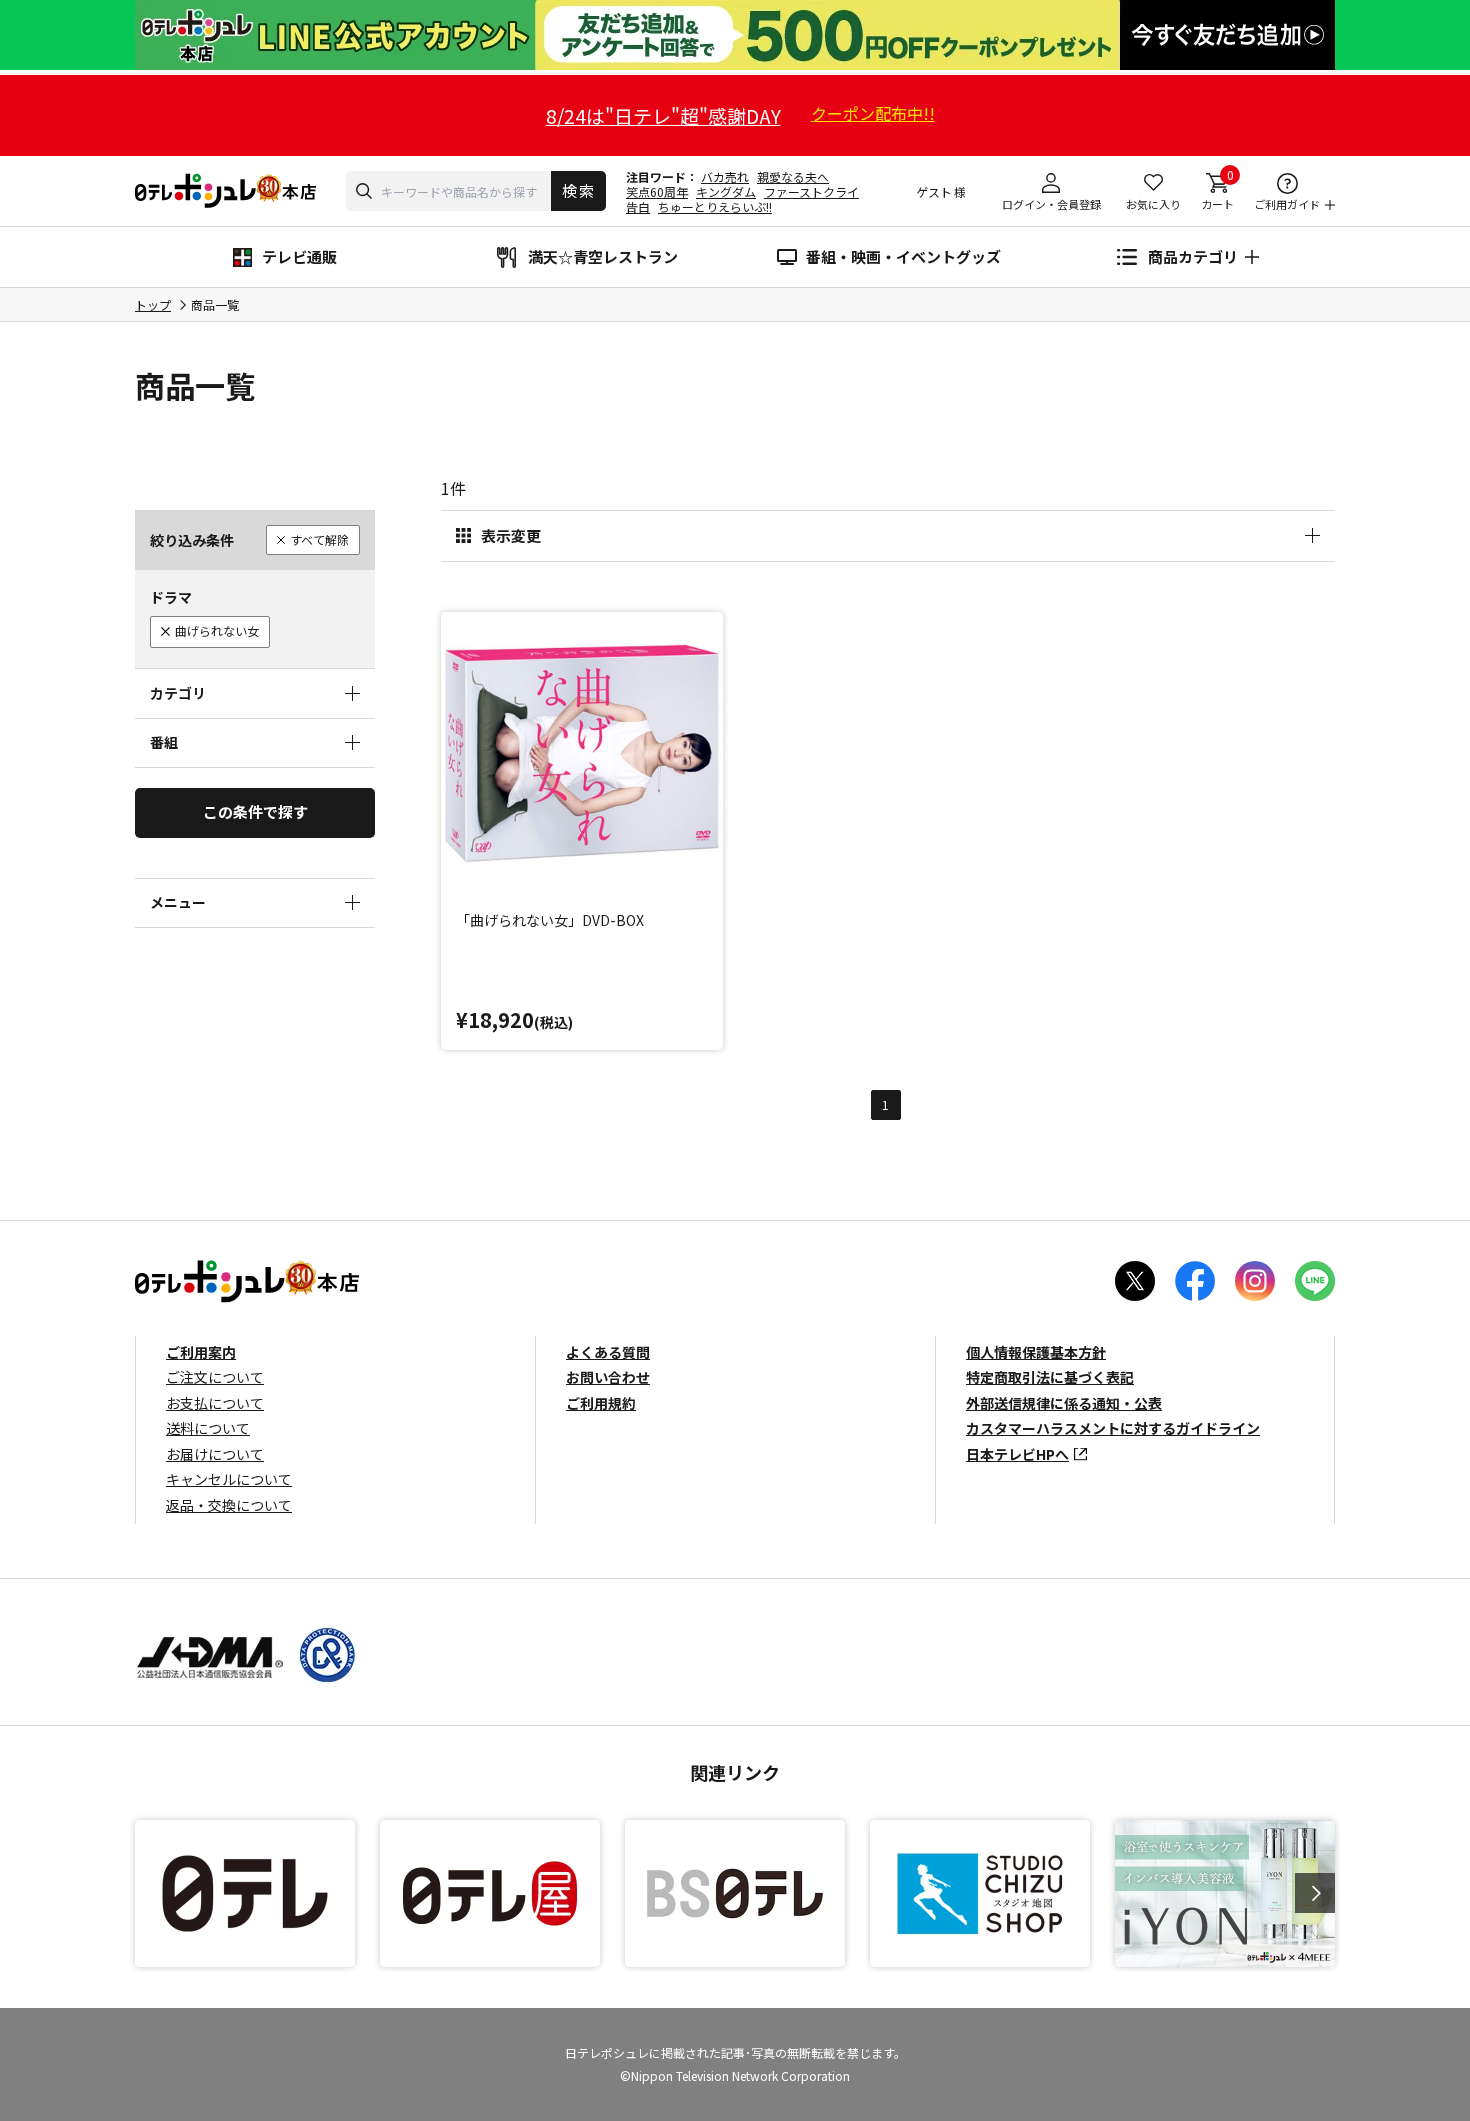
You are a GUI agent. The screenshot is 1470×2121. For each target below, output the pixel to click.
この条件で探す (255, 811)
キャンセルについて (229, 1479)
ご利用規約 (601, 1403)
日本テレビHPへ (1017, 1454)
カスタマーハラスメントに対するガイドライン (1113, 1428)
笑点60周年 (657, 191)
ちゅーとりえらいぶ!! (715, 206)
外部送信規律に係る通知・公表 (1064, 1403)
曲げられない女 (217, 630)
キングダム (726, 191)
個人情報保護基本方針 (1036, 1352)
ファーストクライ (811, 191)
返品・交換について (229, 1505)
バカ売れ (725, 176)
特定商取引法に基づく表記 (1050, 1377)
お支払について (215, 1403)
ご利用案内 (201, 1352)
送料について (208, 1428)
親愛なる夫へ (793, 176)
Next (1315, 1893)
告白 (638, 206)
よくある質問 (608, 1352)
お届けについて (215, 1454)
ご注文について (215, 1377)
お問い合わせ (608, 1377)
